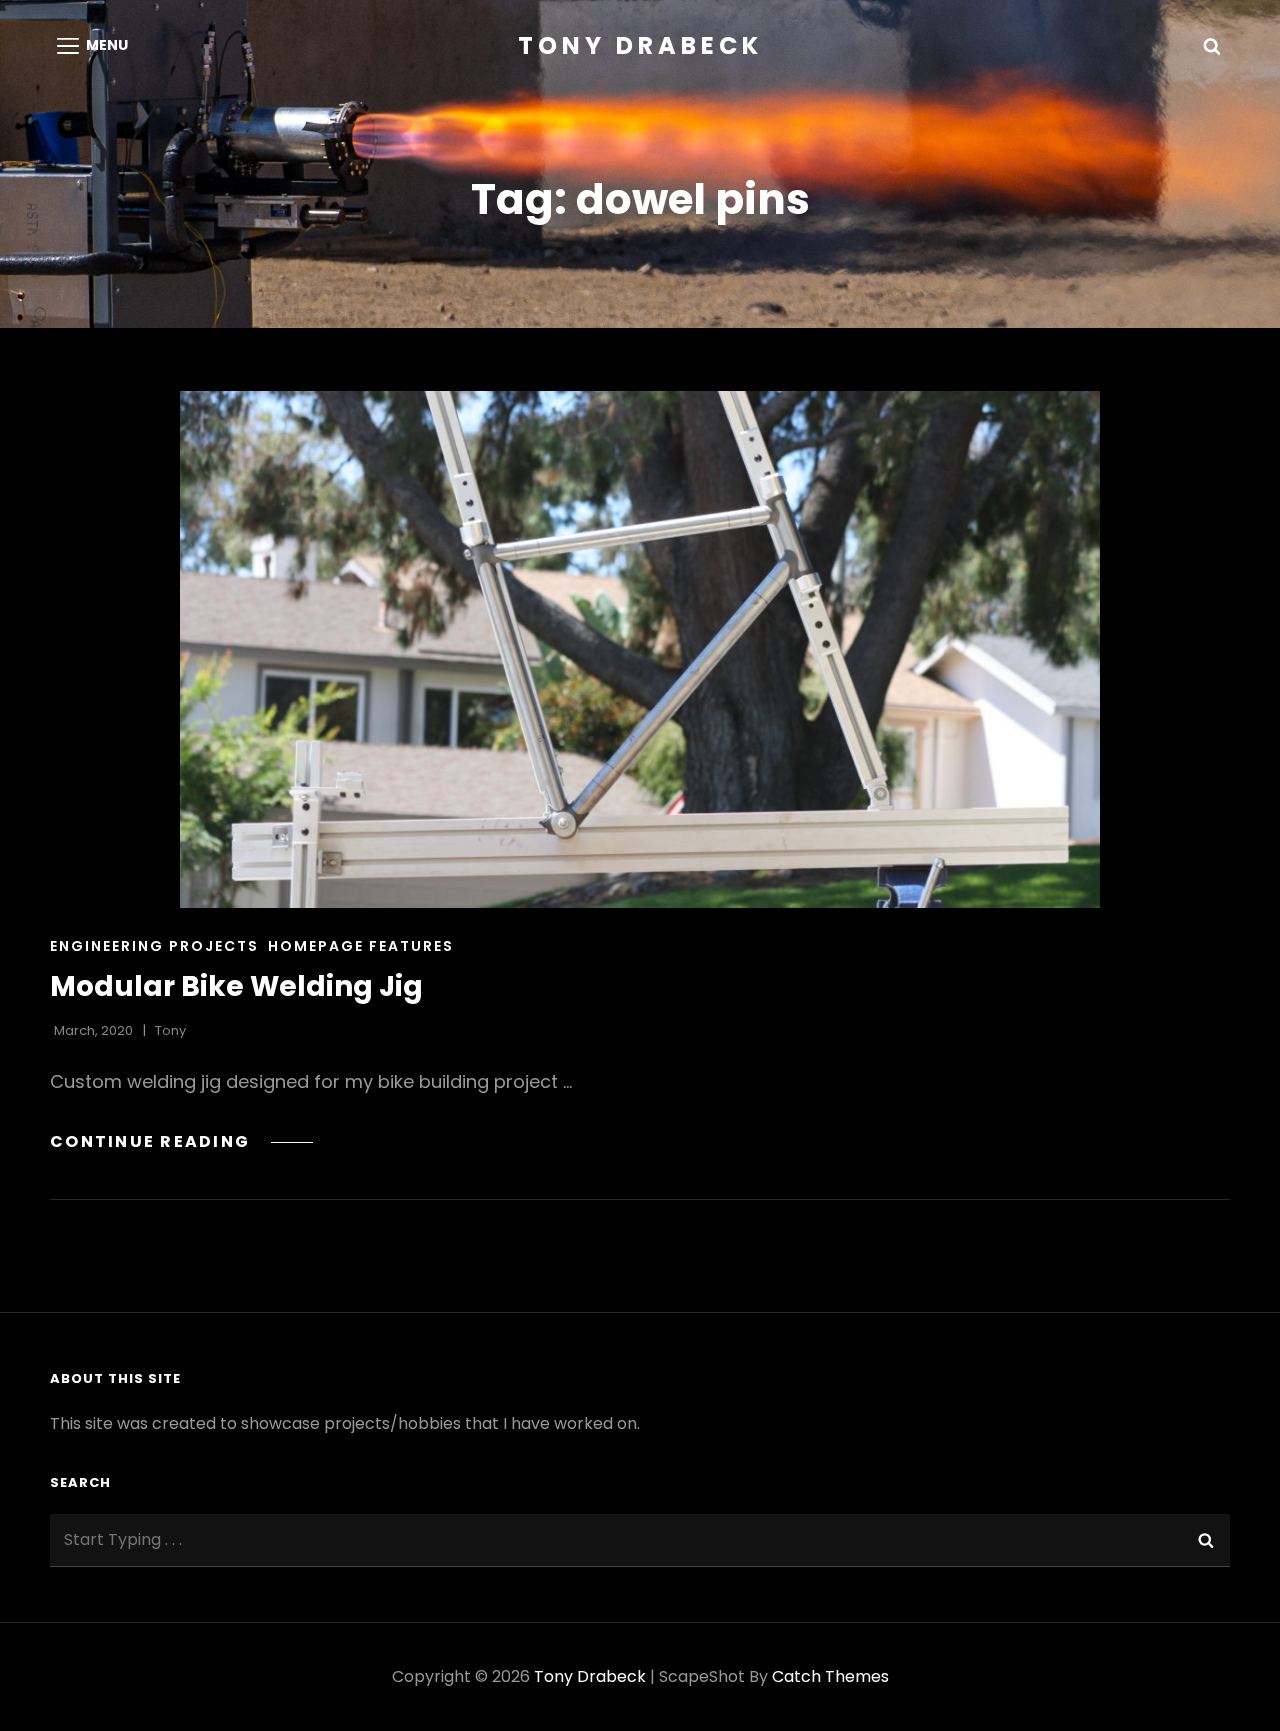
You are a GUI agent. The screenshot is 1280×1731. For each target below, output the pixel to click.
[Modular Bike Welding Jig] (640, 649)
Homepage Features (361, 946)
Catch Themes (830, 1676)
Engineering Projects (154, 946)
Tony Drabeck (640, 45)
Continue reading (181, 1141)
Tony (170, 1030)
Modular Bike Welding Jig (236, 986)
